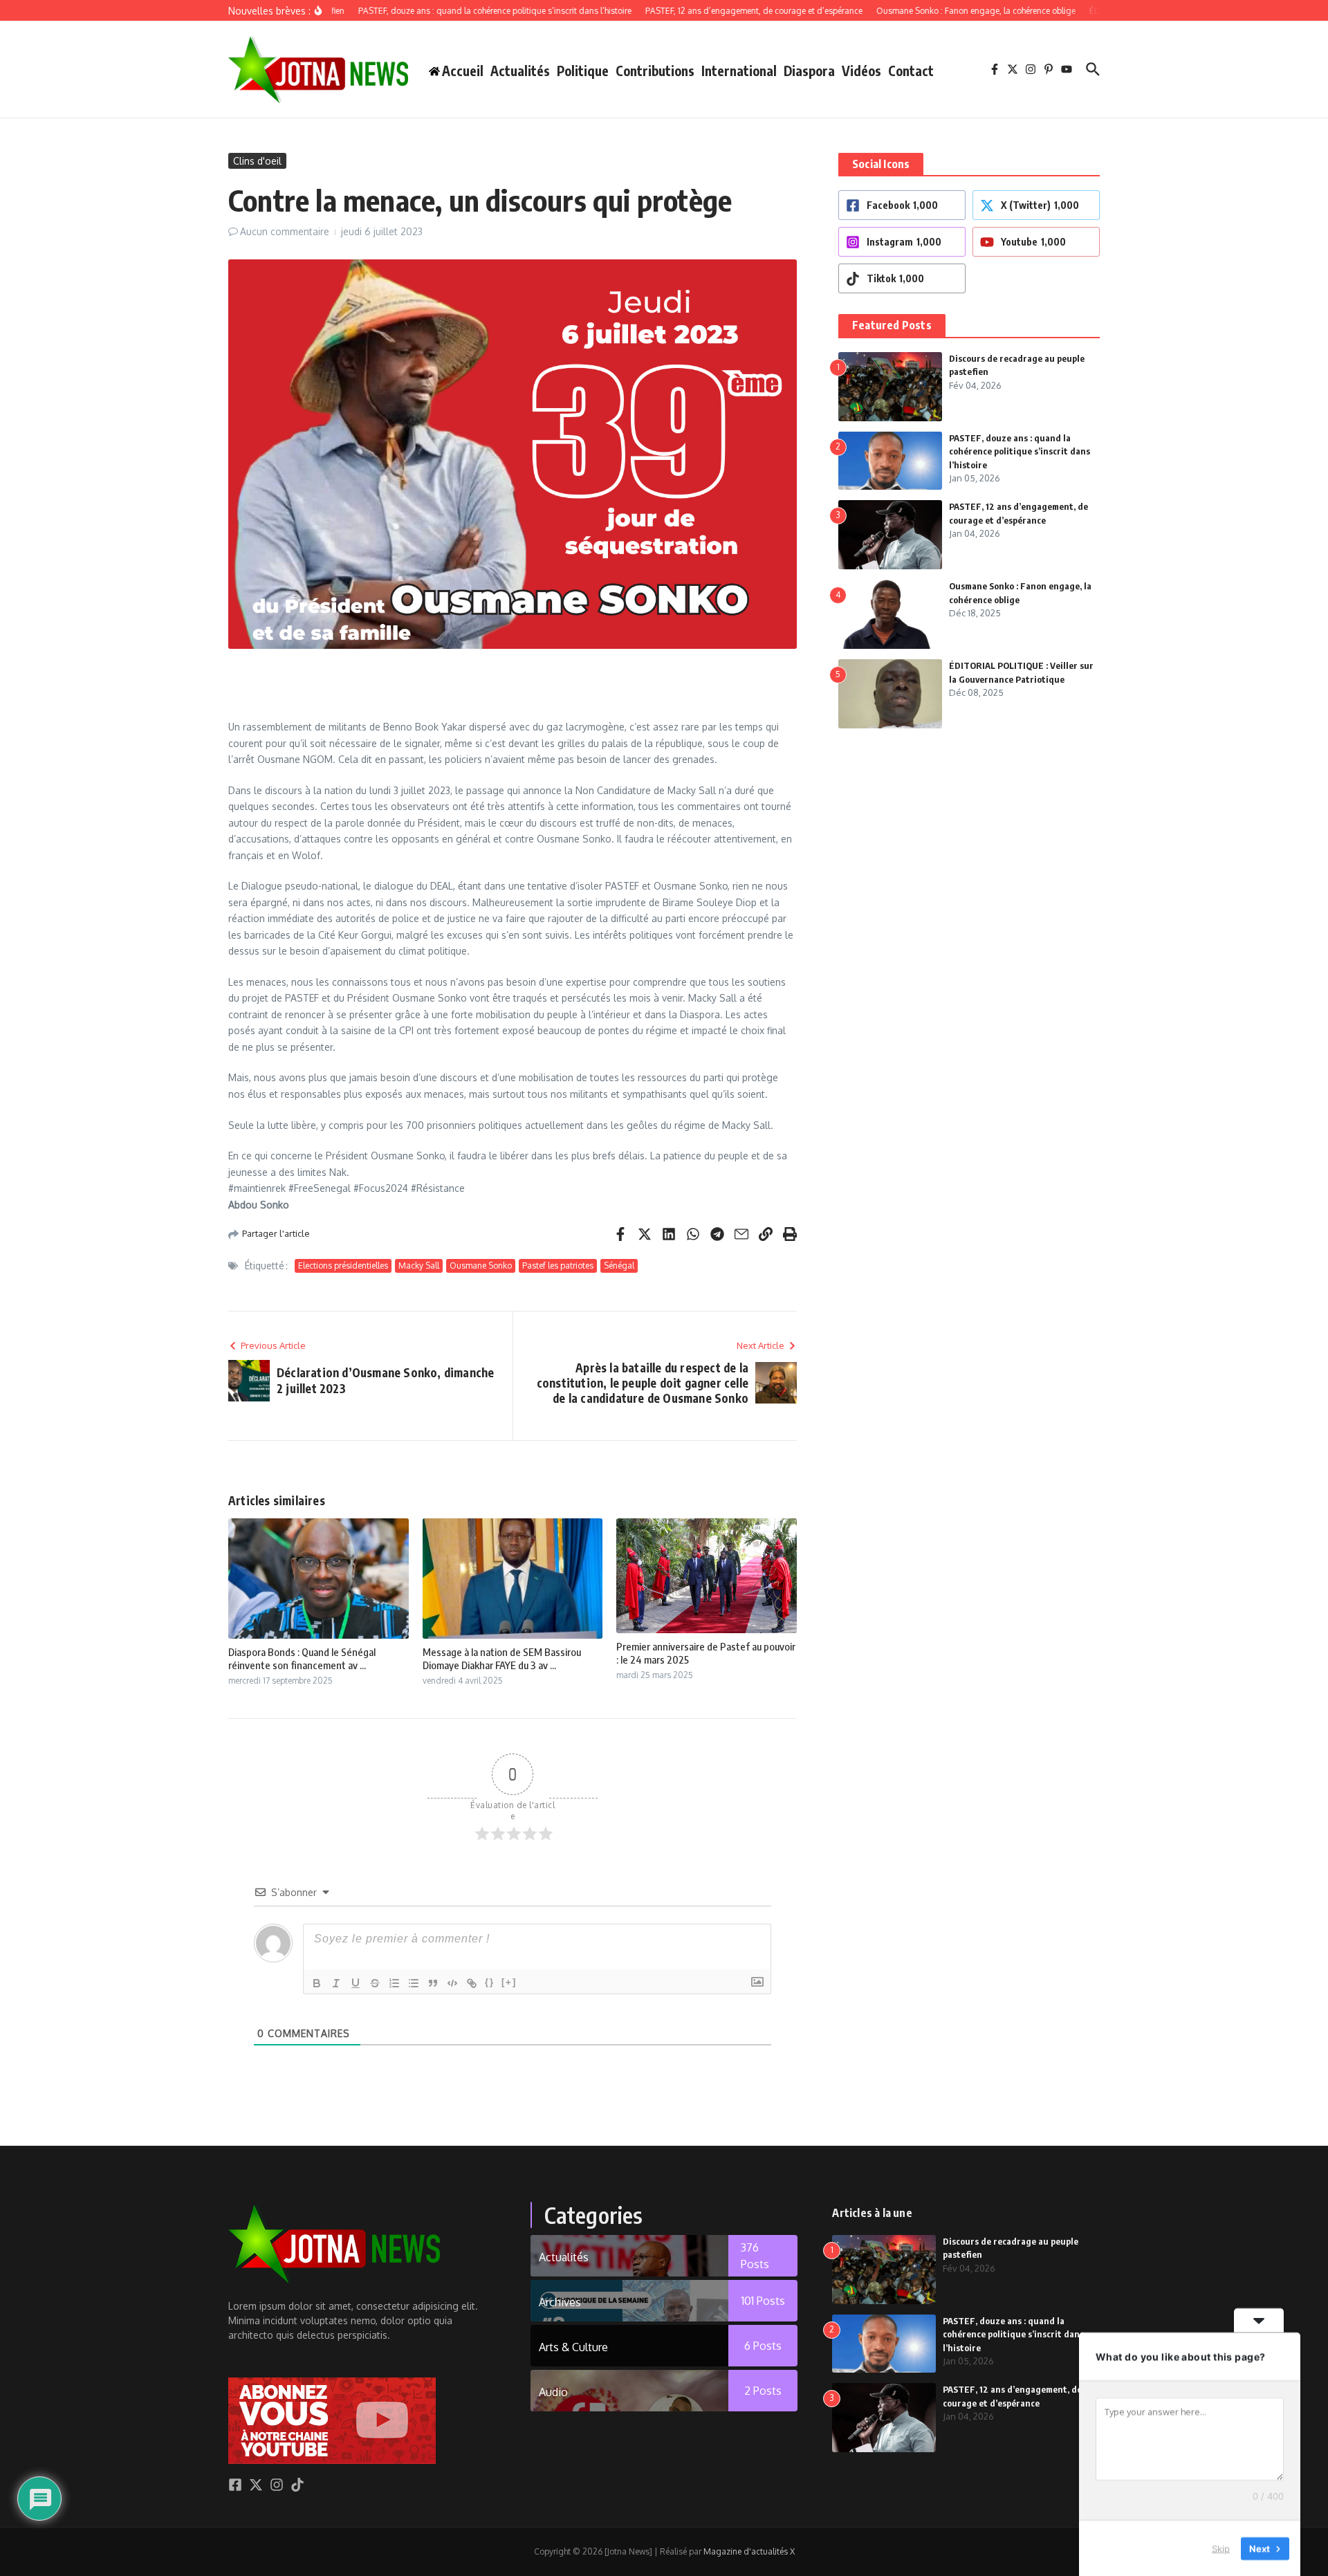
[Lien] (472, 1983)
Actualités (520, 71)
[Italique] (336, 1983)
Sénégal (619, 1266)
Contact (911, 71)
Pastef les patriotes (558, 1266)
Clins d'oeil (257, 161)
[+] (509, 1982)
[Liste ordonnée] (394, 1983)
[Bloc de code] (452, 1983)
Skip (1221, 2548)
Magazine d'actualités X (749, 2551)
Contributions (655, 71)
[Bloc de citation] (433, 1983)
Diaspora (809, 71)
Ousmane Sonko (481, 1266)
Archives (560, 2302)
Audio (553, 2392)
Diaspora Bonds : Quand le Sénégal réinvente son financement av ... (302, 1659)
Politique (583, 71)
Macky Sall (419, 1266)
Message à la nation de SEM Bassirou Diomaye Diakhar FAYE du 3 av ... (502, 1659)
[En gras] (317, 1983)
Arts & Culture (573, 2347)
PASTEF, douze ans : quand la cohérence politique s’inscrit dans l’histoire (1020, 451)
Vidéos (861, 71)
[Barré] (375, 1983)
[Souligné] (356, 1983)
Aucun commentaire (285, 231)
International (739, 71)
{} (490, 1982)
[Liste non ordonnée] (414, 1983)
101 (763, 2301)
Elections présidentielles (343, 1266)
